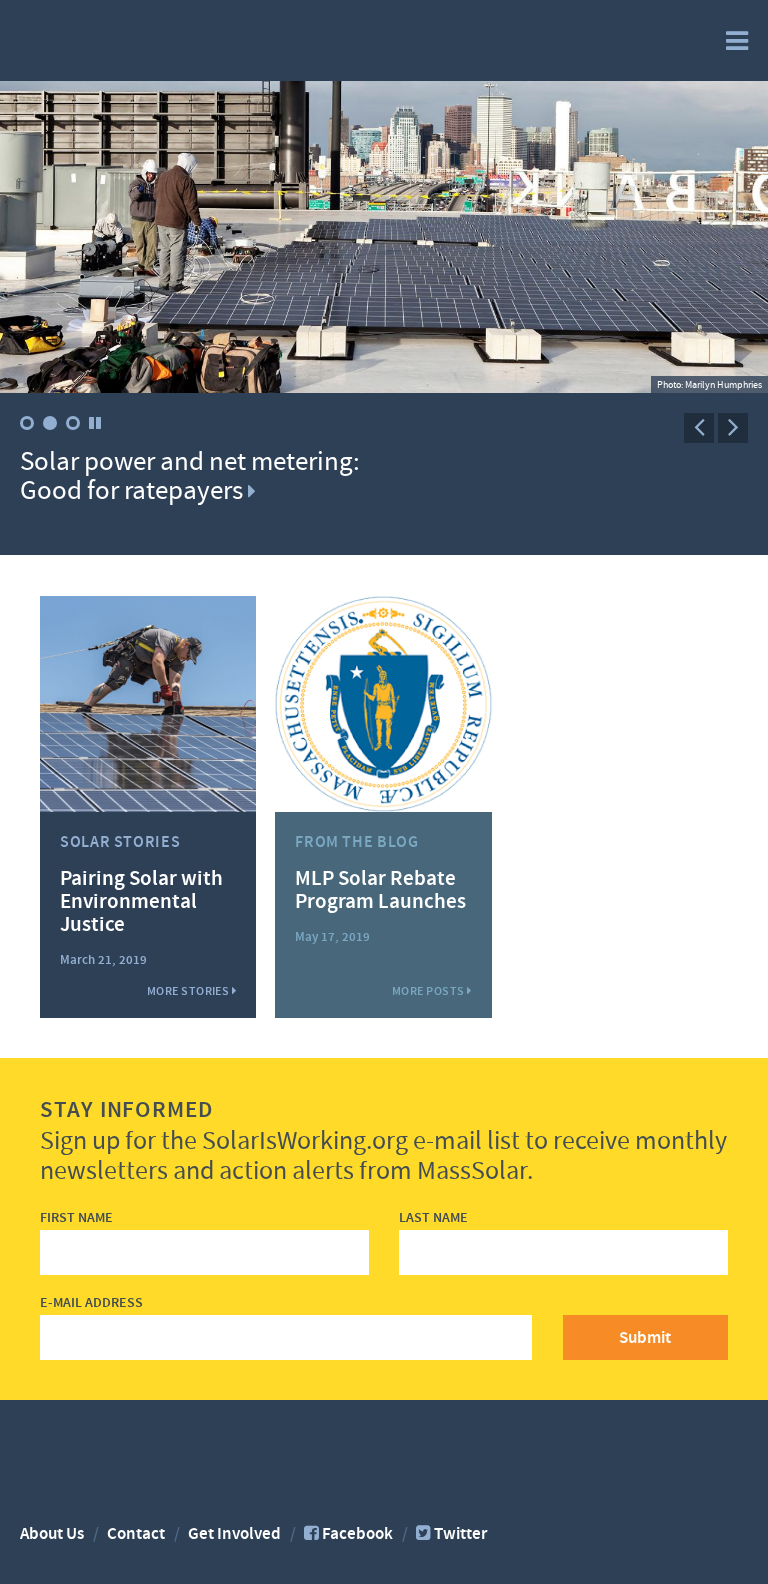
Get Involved (234, 1534)
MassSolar (106, 39)
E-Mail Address (91, 1303)
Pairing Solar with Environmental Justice (141, 902)
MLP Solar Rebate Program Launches (380, 890)
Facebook (357, 1534)
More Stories (189, 991)
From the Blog (356, 842)
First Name (76, 1218)
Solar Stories (120, 842)
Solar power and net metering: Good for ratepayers (190, 476)
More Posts (429, 991)
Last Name (433, 1218)
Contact (136, 1534)
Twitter (460, 1534)
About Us (52, 1534)
